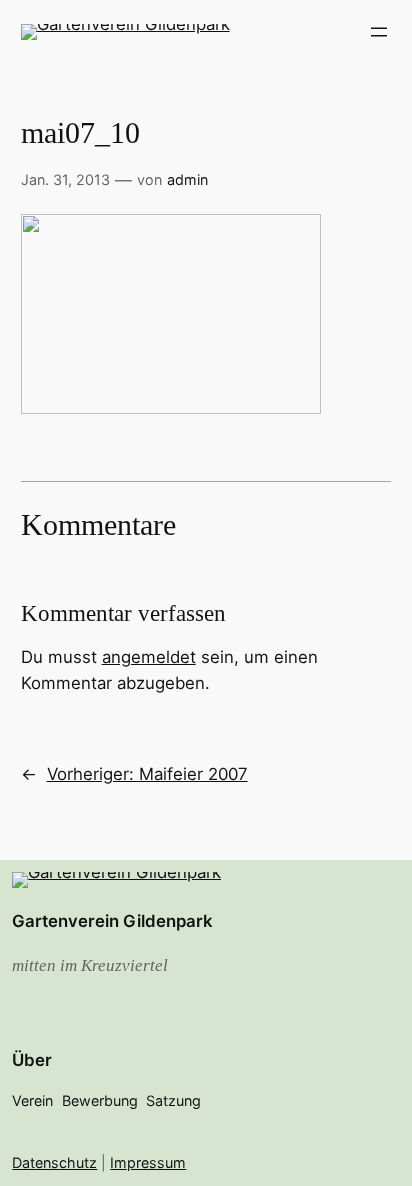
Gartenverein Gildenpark (112, 921)
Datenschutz (54, 1162)
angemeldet (149, 657)
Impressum (148, 1162)
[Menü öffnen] (379, 32)
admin (187, 179)
